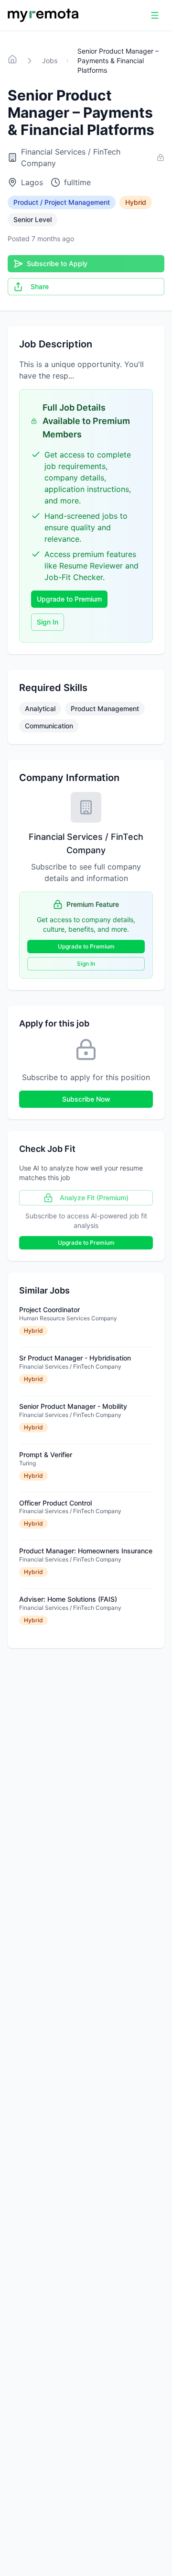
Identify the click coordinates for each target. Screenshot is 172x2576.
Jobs (50, 61)
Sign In (48, 622)
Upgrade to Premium (69, 599)
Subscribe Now (86, 1099)
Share (40, 286)
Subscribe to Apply (57, 263)
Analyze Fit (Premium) (94, 1198)
